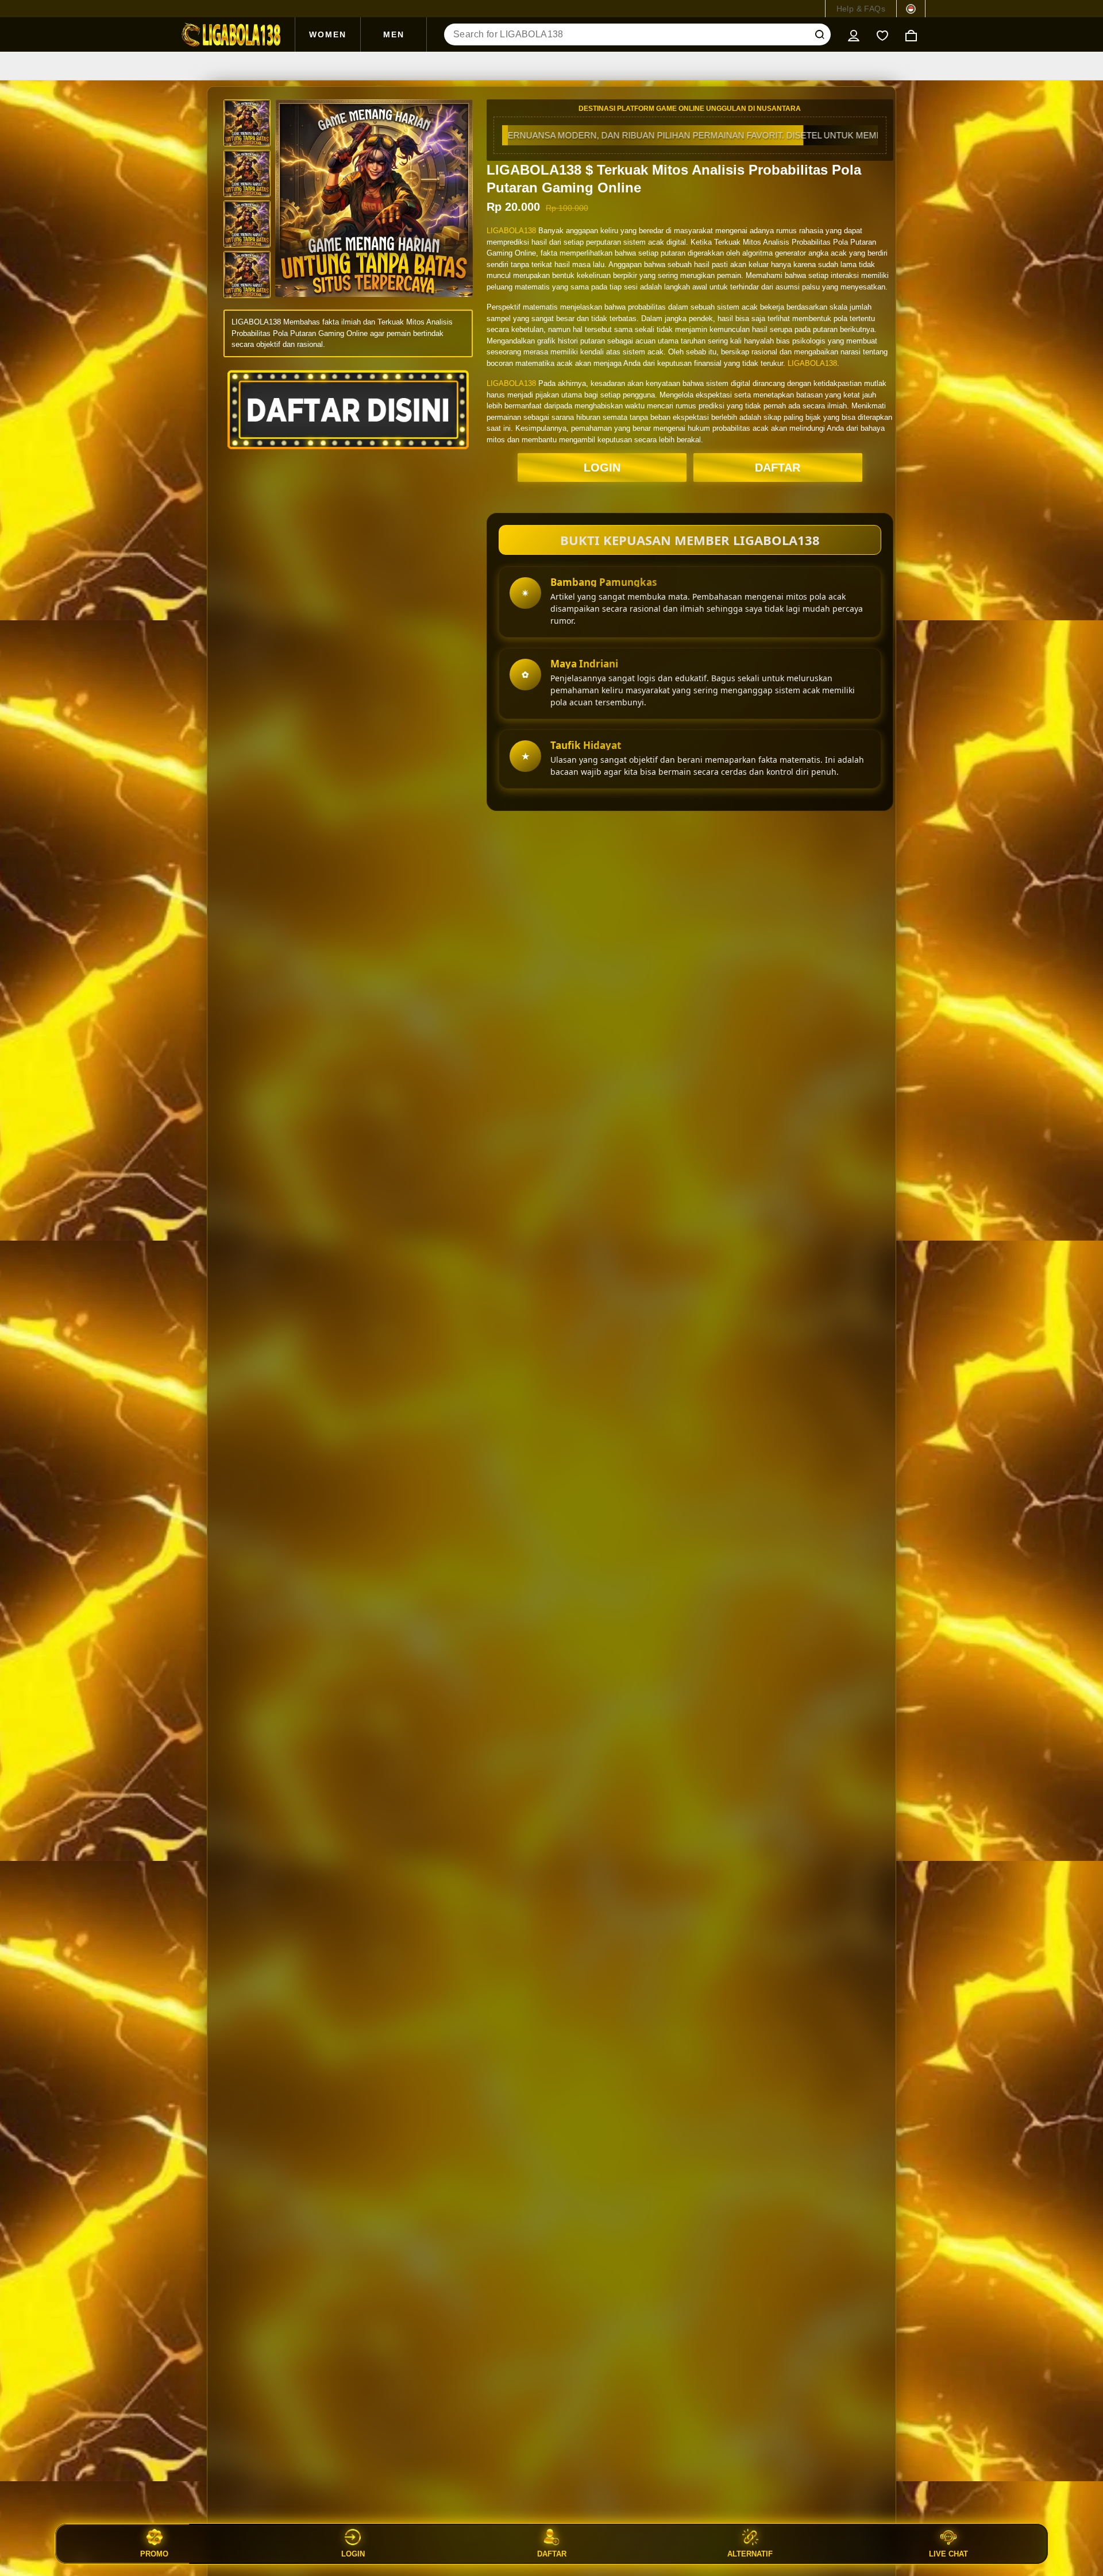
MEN (394, 34)
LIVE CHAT (948, 2554)
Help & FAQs (861, 9)
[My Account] (854, 34)
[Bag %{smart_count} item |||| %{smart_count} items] (911, 34)
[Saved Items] (882, 34)
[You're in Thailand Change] (911, 9)
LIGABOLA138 (511, 231)
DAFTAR (778, 468)
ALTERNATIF (750, 2554)
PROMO (154, 2554)
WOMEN (328, 34)
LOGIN (602, 468)
